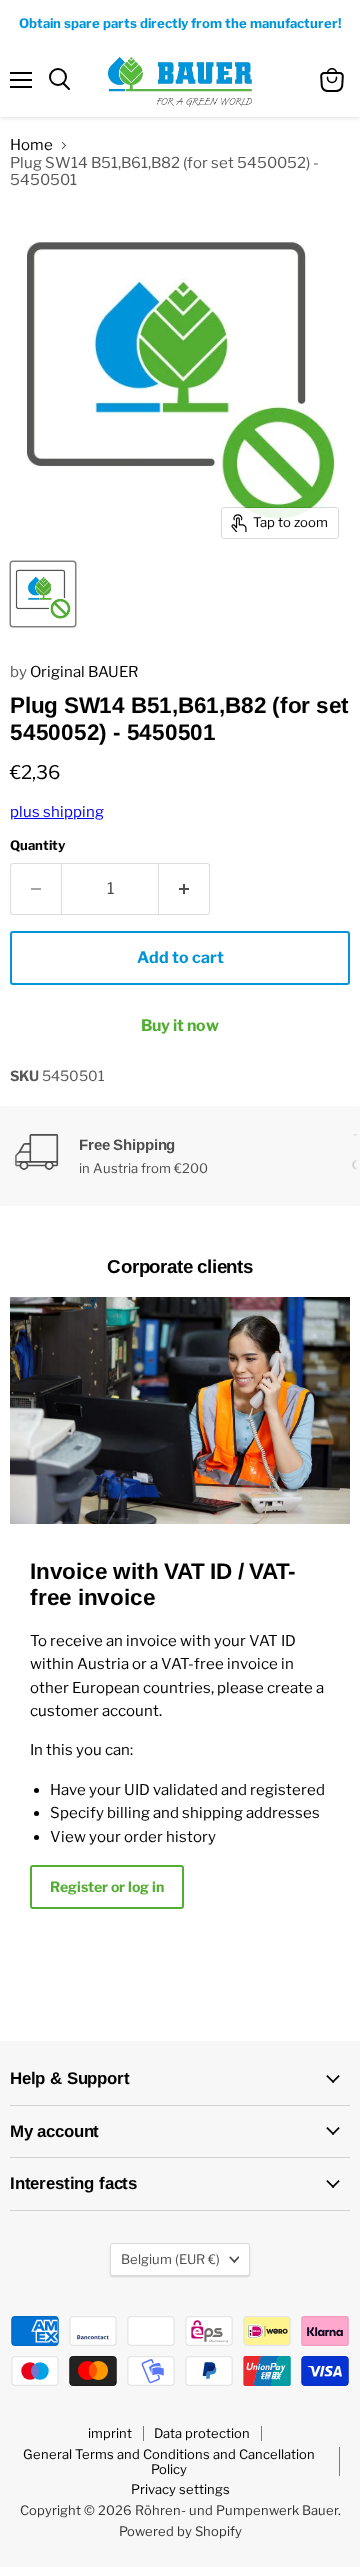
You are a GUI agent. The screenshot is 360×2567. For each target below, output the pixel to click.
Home (31, 145)
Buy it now (180, 1025)
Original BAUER (84, 672)
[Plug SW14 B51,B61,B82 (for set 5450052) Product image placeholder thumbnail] (43, 594)
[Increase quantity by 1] (184, 889)
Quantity (37, 845)
